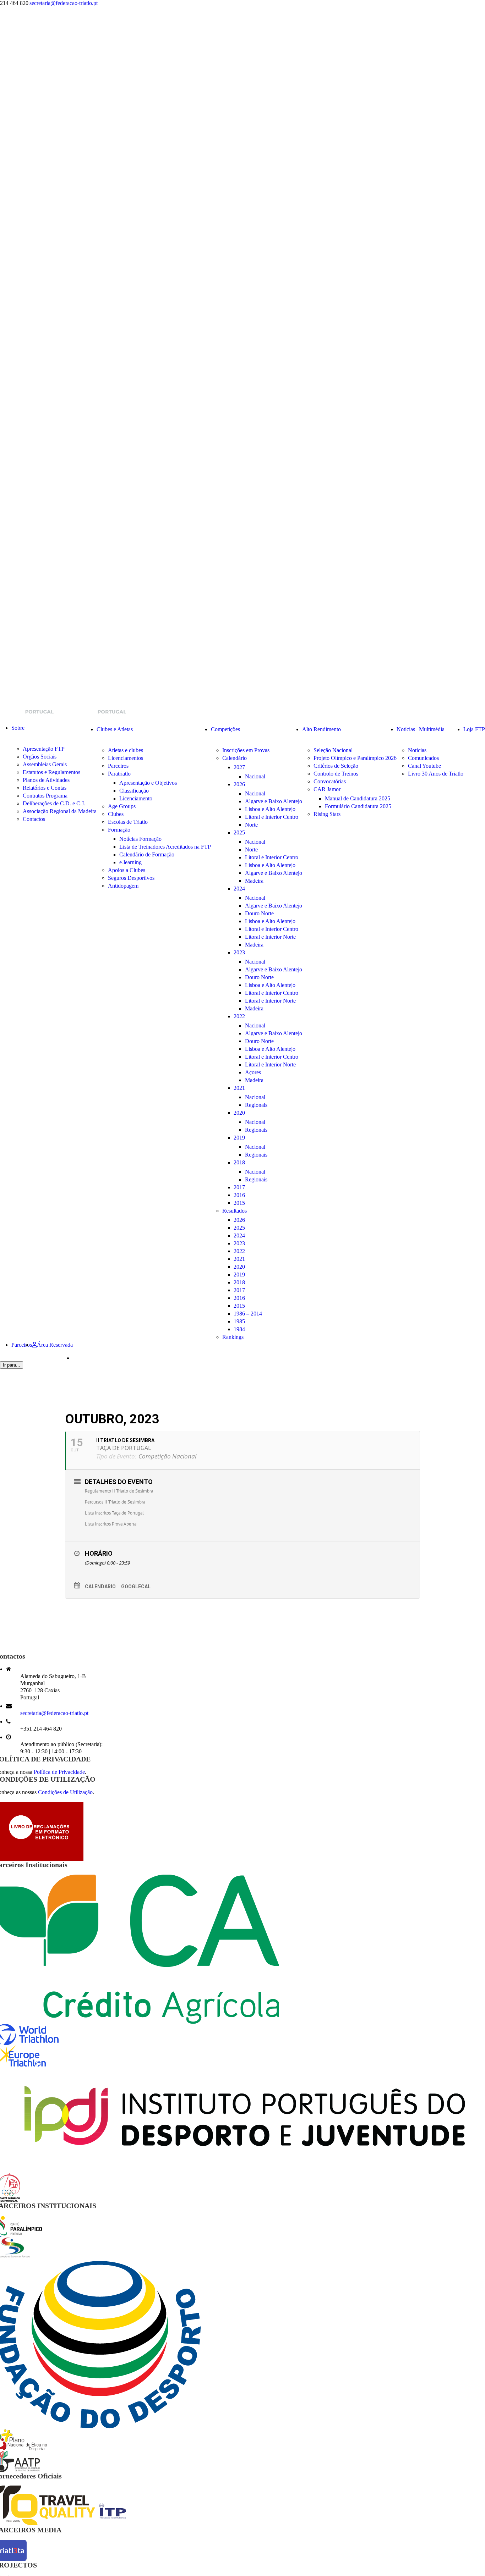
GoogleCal (136, 1587)
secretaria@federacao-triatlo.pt (64, 3)
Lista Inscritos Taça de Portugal (114, 1513)
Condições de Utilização (65, 1792)
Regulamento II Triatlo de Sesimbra (119, 1491)
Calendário (100, 1587)
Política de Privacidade (59, 1772)
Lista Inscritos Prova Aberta (111, 1524)
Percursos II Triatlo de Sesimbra (115, 1502)
